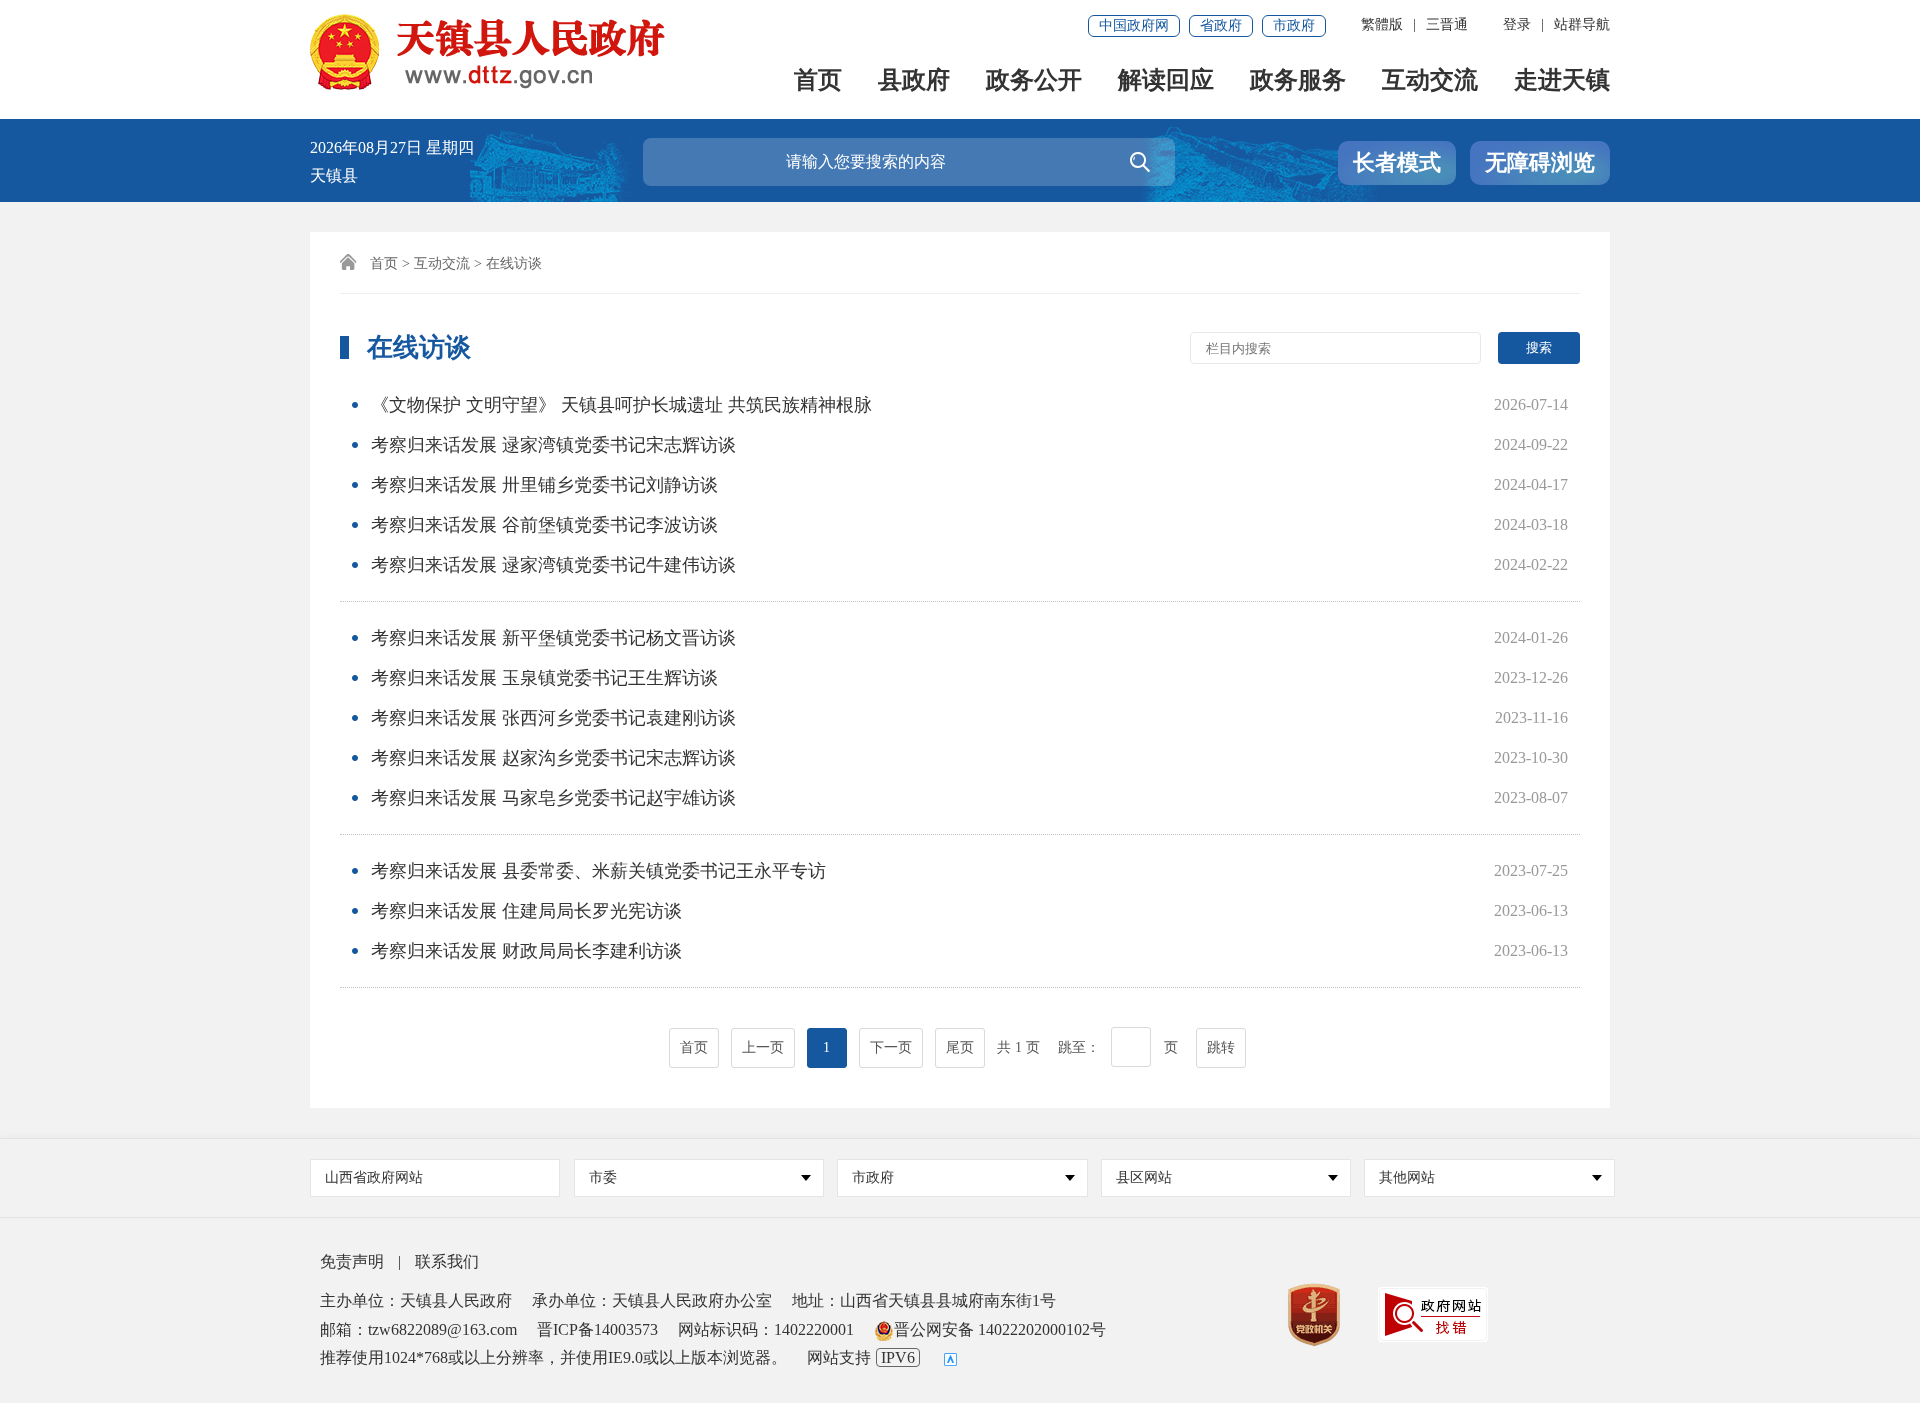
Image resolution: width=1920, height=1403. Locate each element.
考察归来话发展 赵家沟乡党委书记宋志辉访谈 (553, 758)
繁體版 (1382, 24)
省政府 (1221, 25)
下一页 (891, 1047)
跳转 (1221, 1047)
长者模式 (1397, 162)
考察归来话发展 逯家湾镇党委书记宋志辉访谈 (553, 445)
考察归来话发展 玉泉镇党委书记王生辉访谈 (544, 678)
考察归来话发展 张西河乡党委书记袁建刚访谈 (553, 718)
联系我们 (447, 1261)
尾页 (960, 1047)
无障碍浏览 (1540, 162)
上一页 (763, 1047)
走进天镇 (1562, 81)
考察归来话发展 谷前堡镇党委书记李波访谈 (544, 525)
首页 (818, 81)
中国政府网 (1134, 25)
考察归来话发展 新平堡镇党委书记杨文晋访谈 (553, 638)
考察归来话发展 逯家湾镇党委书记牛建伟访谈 (553, 565)
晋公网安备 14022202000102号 (1000, 1329)
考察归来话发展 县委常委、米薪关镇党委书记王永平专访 (598, 871)
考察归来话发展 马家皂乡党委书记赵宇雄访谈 (553, 798)
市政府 (1294, 25)
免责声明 (352, 1261)
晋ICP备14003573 (597, 1329)
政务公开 (1034, 81)
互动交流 (1430, 81)
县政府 (914, 81)
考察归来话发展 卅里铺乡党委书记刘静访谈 (544, 485)
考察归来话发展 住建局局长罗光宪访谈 (526, 911)
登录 (1517, 24)
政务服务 (1298, 81)
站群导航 (1582, 24)
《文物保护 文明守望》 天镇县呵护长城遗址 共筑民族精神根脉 (621, 405)
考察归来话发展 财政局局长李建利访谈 (526, 951)
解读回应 (1166, 81)
